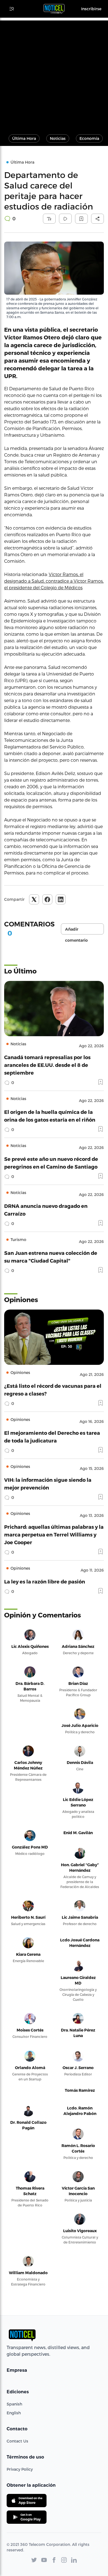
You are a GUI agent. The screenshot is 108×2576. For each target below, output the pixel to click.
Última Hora (24, 138)
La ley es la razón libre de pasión (45, 1581)
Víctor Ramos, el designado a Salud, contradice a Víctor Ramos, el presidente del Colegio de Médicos (54, 581)
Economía (89, 138)
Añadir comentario (76, 931)
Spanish (14, 2404)
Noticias (58, 138)
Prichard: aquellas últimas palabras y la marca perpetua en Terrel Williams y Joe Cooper (54, 1534)
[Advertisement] (54, 74)
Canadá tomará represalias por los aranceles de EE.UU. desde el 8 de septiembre (47, 1065)
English (14, 2413)
